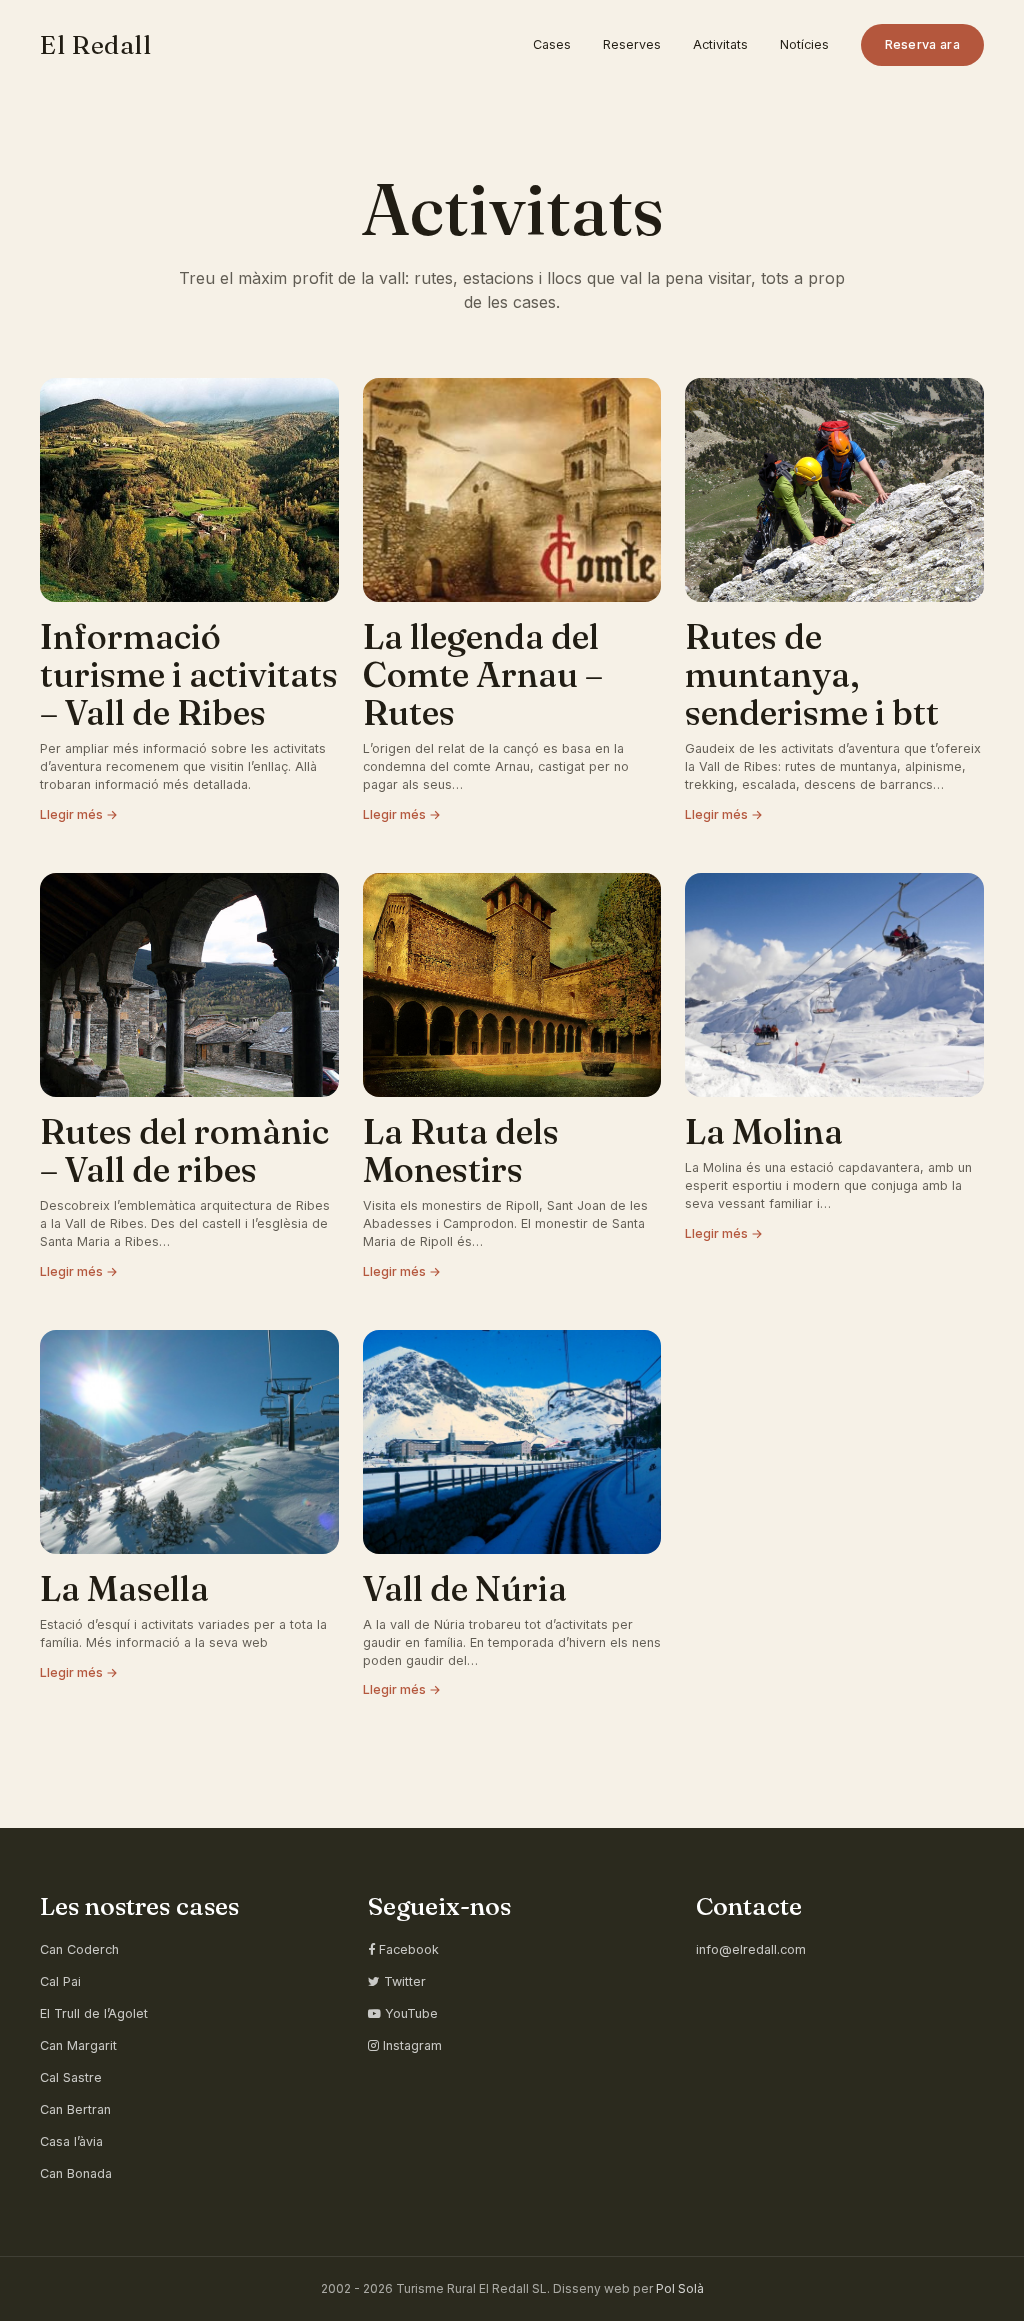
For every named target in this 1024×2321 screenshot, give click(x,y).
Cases (552, 44)
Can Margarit (78, 2045)
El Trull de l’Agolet (94, 2013)
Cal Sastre (71, 2077)
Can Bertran (75, 2109)
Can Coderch (79, 1949)
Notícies (804, 44)
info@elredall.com (751, 1949)
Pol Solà (680, 2288)
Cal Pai (60, 1981)
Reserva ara (922, 44)
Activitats (720, 44)
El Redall (96, 44)
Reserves (632, 44)
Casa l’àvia (71, 2141)
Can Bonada (76, 2173)
